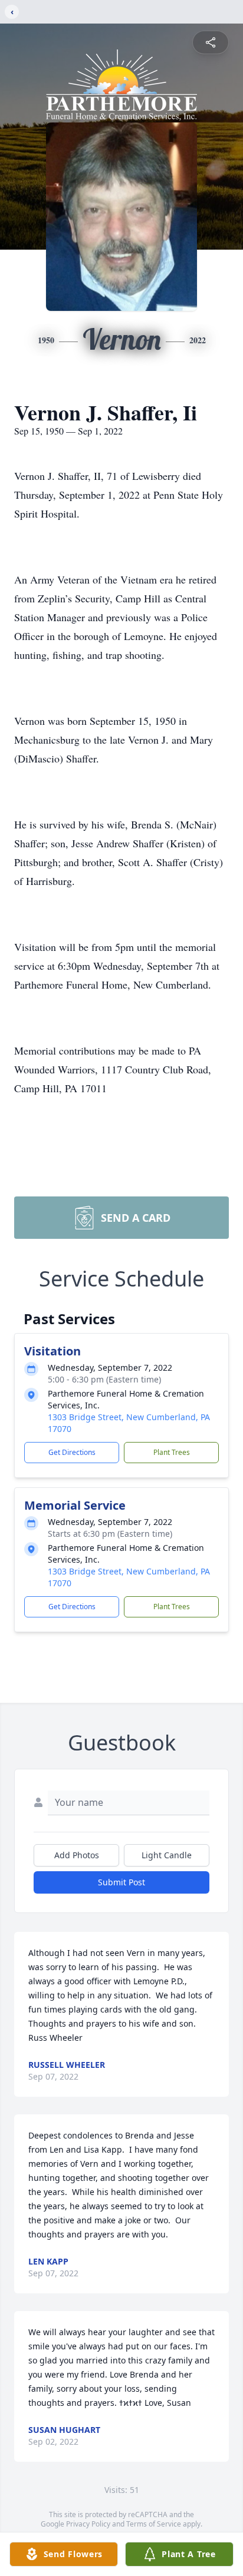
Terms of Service (154, 2524)
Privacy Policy (88, 2524)
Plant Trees (172, 1452)
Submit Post (121, 1882)
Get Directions (72, 1452)
